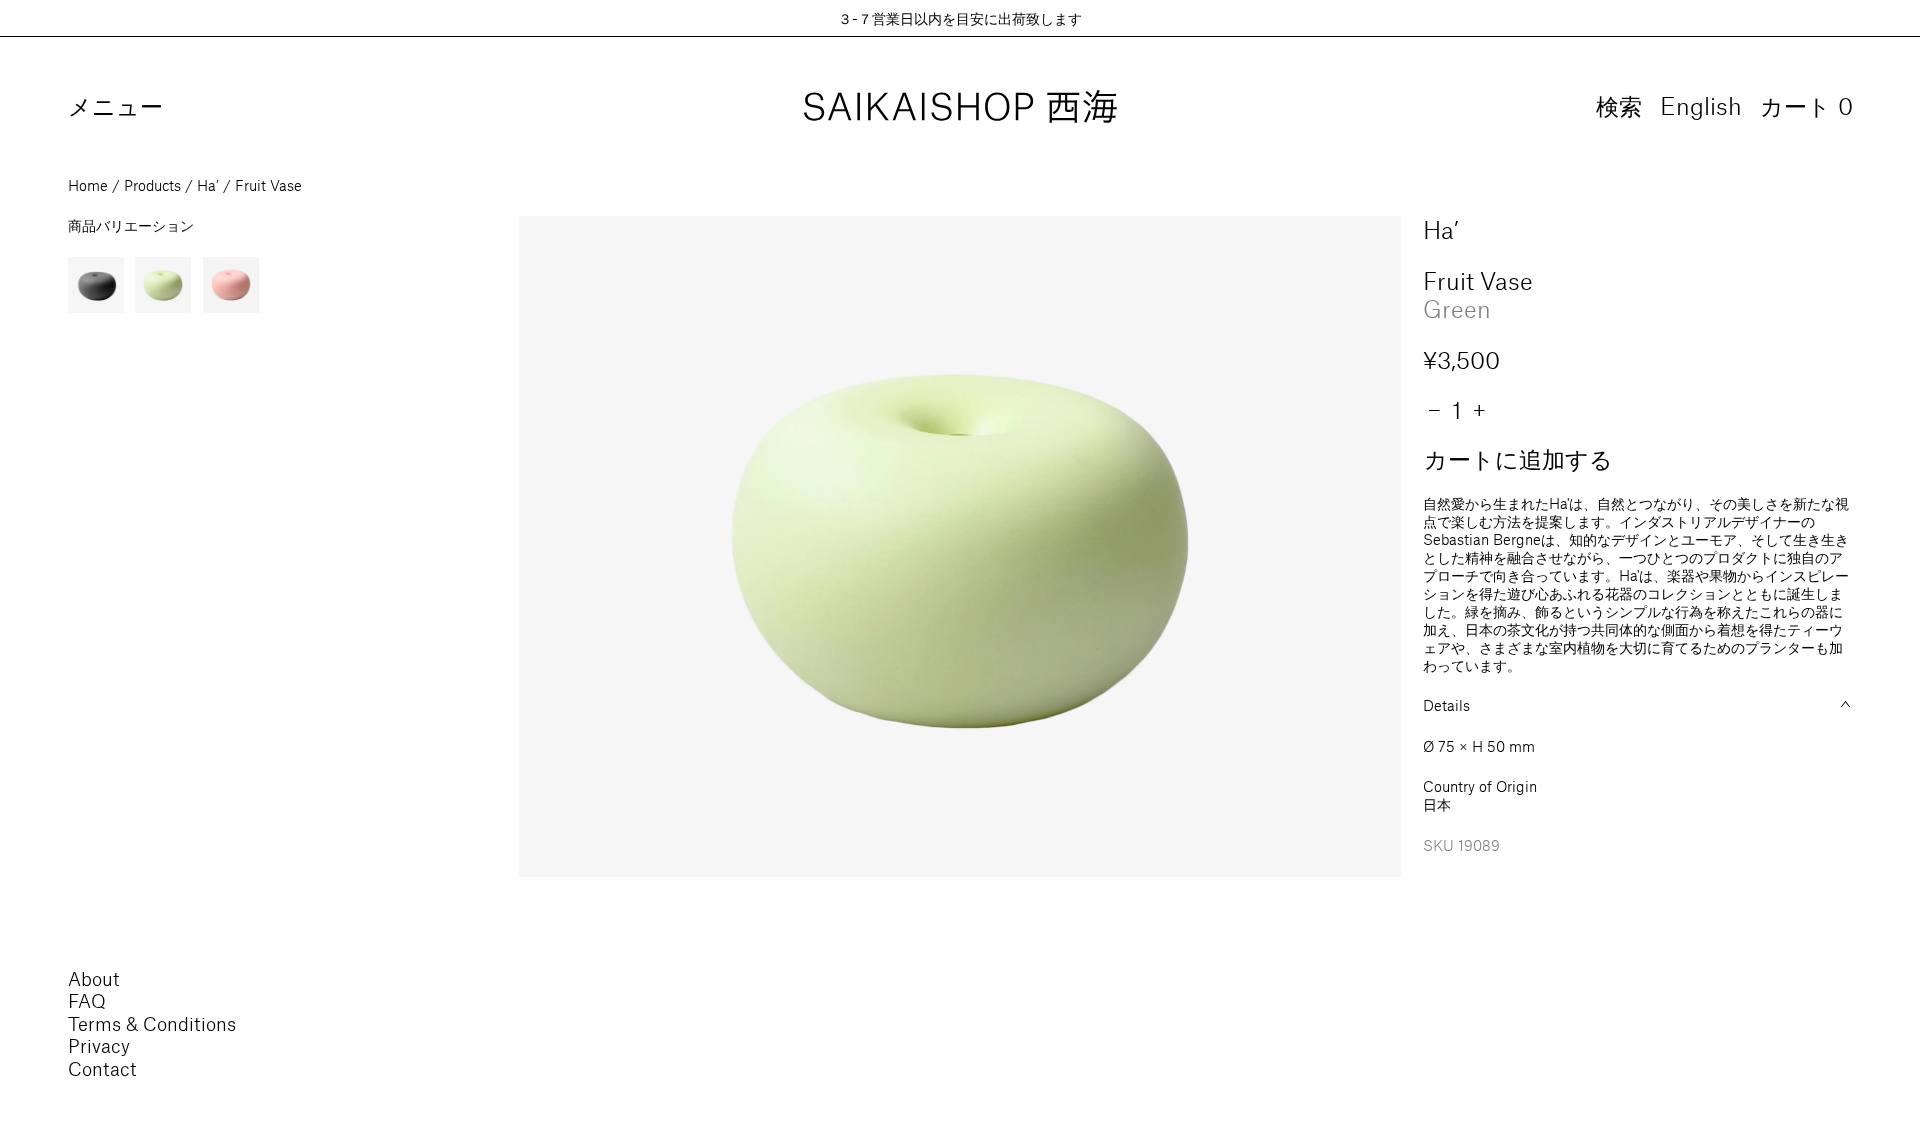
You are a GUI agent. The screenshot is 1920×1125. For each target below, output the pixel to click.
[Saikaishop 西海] (960, 108)
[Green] (163, 285)
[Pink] (231, 285)
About (94, 978)
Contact (102, 1068)
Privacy (99, 1045)
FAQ (87, 1000)
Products (152, 185)
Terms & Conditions (152, 1023)
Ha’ (208, 185)
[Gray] (96, 285)
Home (88, 185)
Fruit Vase (268, 185)
